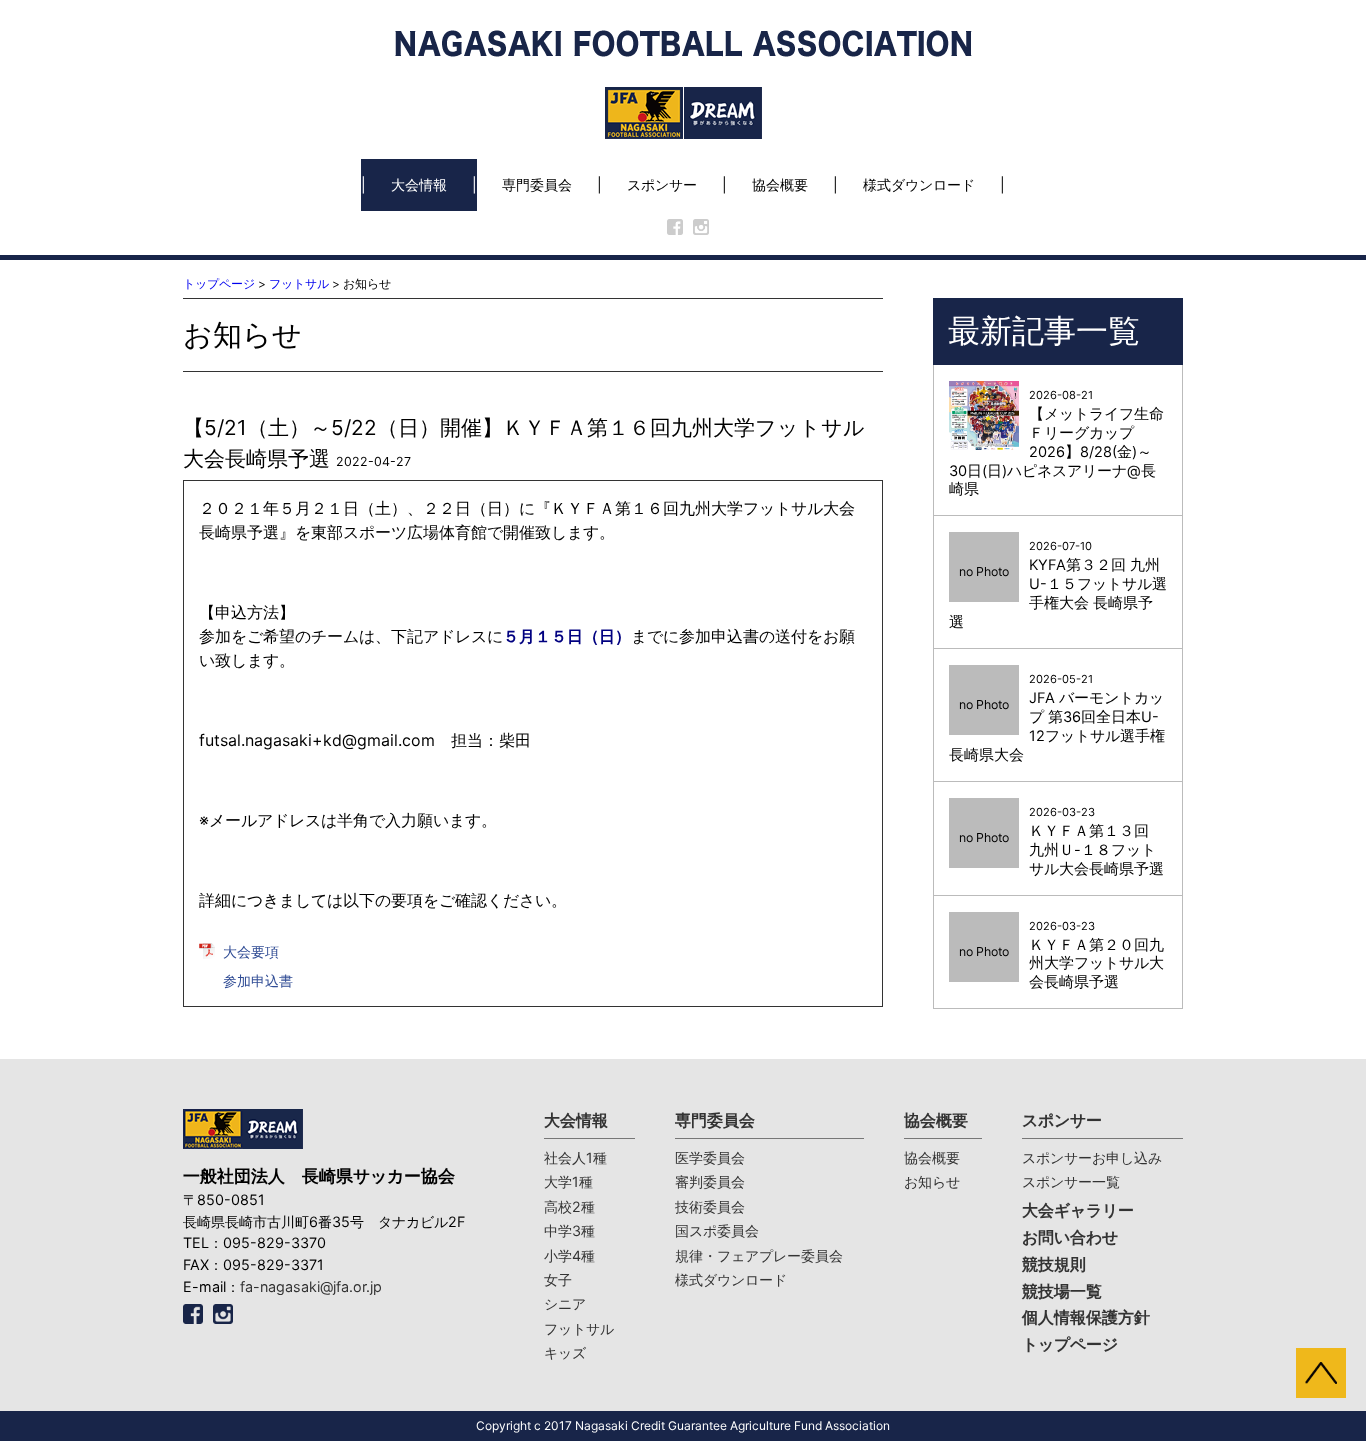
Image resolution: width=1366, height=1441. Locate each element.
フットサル (299, 283)
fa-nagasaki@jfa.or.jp (311, 1286)
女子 (558, 1279)
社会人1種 (575, 1157)
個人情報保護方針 (1086, 1317)
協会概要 (780, 184)
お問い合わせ (1070, 1237)
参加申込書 (258, 980)
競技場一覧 (1062, 1291)
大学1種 (568, 1181)
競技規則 (1054, 1264)
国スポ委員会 (717, 1230)
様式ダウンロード (919, 184)
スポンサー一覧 (1071, 1181)
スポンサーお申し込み (1092, 1157)
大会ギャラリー (1078, 1210)
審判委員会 (710, 1181)
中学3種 (569, 1230)
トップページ (219, 283)
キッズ (565, 1352)
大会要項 (251, 951)
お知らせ (932, 1181)
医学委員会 (710, 1157)
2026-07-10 (1058, 585)
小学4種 (569, 1255)
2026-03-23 (1061, 841)
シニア (565, 1303)
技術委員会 (710, 1206)
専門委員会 (537, 184)
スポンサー (662, 184)
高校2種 (569, 1206)
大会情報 (419, 184)
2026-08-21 (1056, 443)
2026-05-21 (1057, 718)
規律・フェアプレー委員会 (759, 1255)
